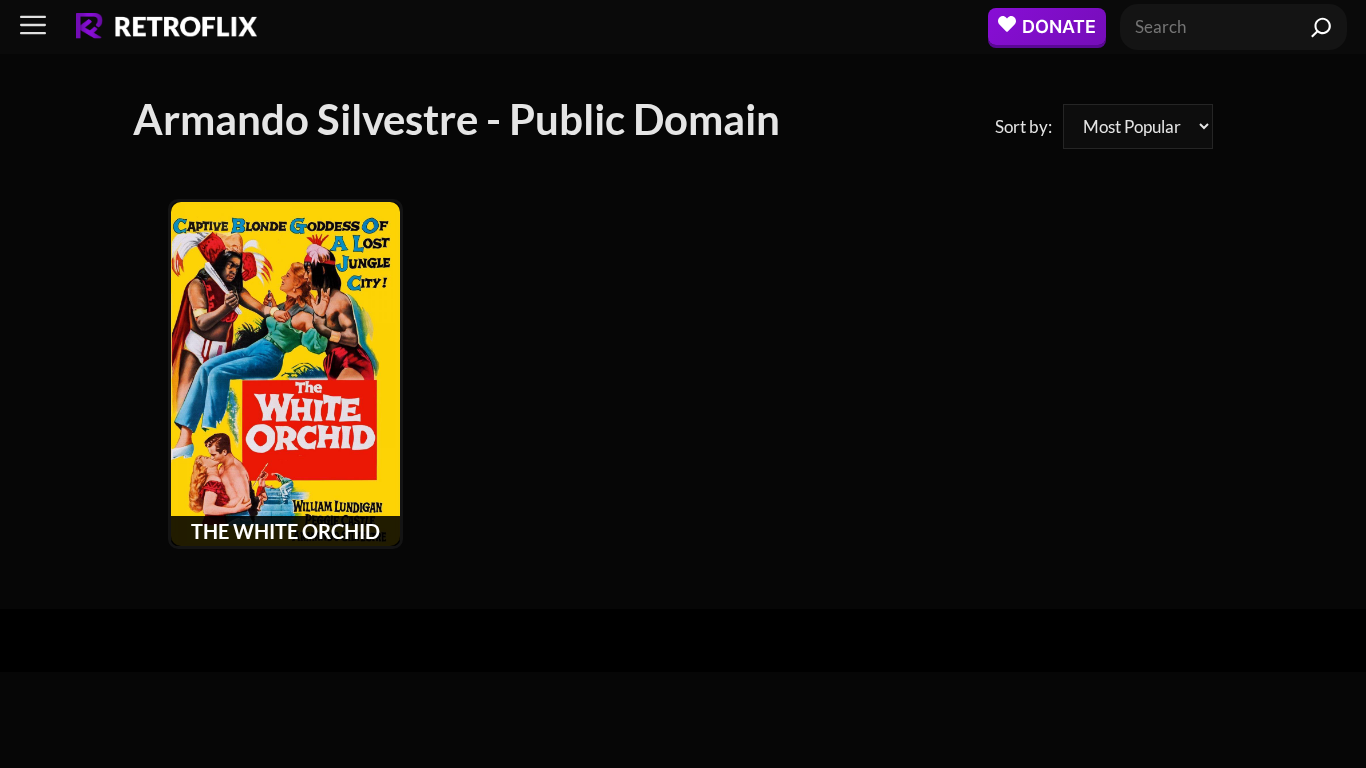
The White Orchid (285, 531)
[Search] (1321, 27)
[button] (33, 26)
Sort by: (1023, 126)
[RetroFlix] (166, 27)
